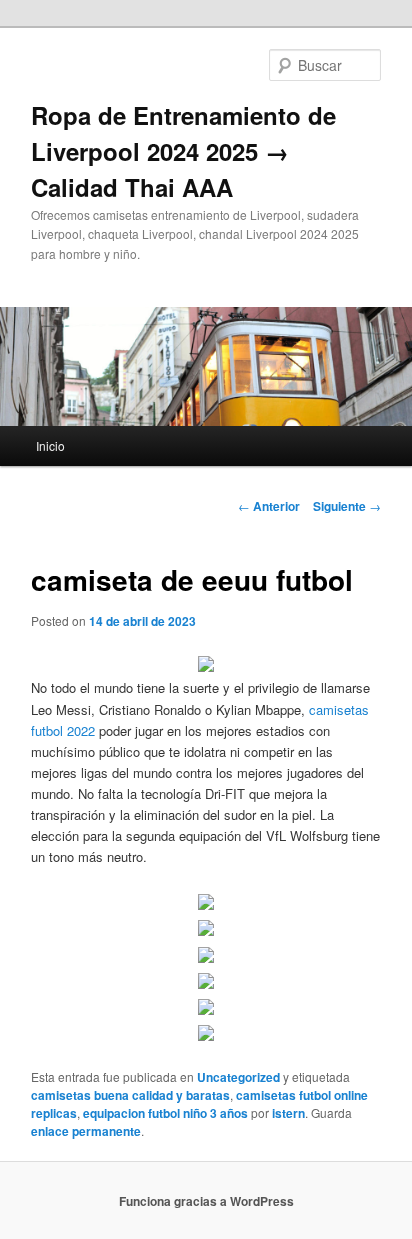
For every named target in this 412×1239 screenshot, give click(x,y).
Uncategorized (238, 1077)
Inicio (50, 445)
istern (288, 1113)
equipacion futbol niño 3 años (165, 1113)
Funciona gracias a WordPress (206, 1201)
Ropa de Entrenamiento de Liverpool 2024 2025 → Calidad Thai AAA (183, 151)
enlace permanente (86, 1131)
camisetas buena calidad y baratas (130, 1095)
